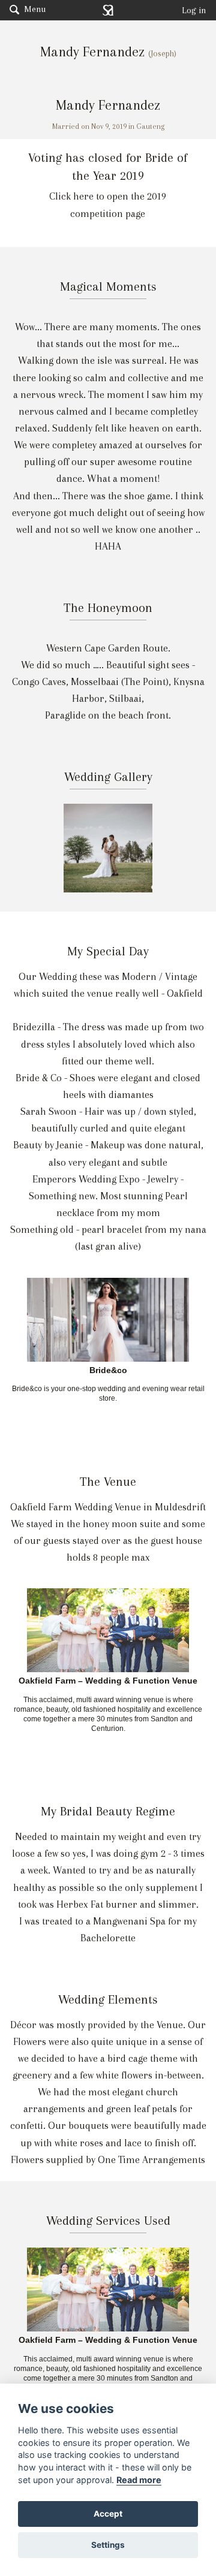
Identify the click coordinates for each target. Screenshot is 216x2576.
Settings (108, 2545)
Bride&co (108, 1371)
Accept (108, 2514)
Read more (139, 2480)
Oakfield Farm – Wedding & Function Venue (108, 1681)
